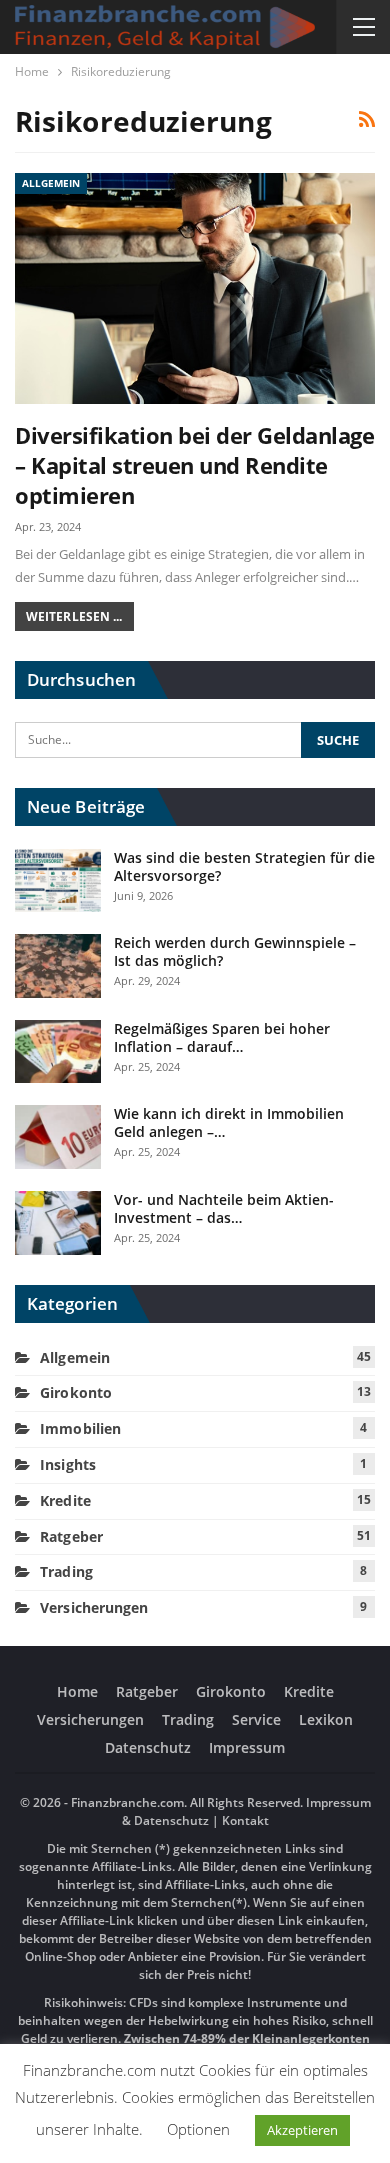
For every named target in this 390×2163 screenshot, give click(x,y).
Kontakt (244, 1820)
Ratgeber (71, 1536)
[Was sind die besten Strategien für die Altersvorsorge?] (58, 881)
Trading (66, 1571)
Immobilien (80, 1428)
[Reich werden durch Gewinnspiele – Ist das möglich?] (58, 966)
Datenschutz (148, 1747)
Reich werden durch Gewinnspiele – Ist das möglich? (235, 951)
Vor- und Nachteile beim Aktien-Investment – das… (224, 1208)
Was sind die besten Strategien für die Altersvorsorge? (244, 866)
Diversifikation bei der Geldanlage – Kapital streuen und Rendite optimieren (194, 465)
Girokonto (76, 1392)
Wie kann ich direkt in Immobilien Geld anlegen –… (229, 1122)
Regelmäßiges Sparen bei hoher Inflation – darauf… (222, 1037)
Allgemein (51, 183)
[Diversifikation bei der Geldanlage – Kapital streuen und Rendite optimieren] (195, 288)
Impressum (247, 1747)
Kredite (65, 1500)
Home (77, 1691)
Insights (68, 1464)
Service (256, 1719)
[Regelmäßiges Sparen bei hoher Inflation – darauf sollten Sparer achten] (58, 1052)
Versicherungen (94, 1607)
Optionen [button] (198, 2129)
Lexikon (326, 1719)
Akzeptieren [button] (302, 2130)
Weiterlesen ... (74, 616)
